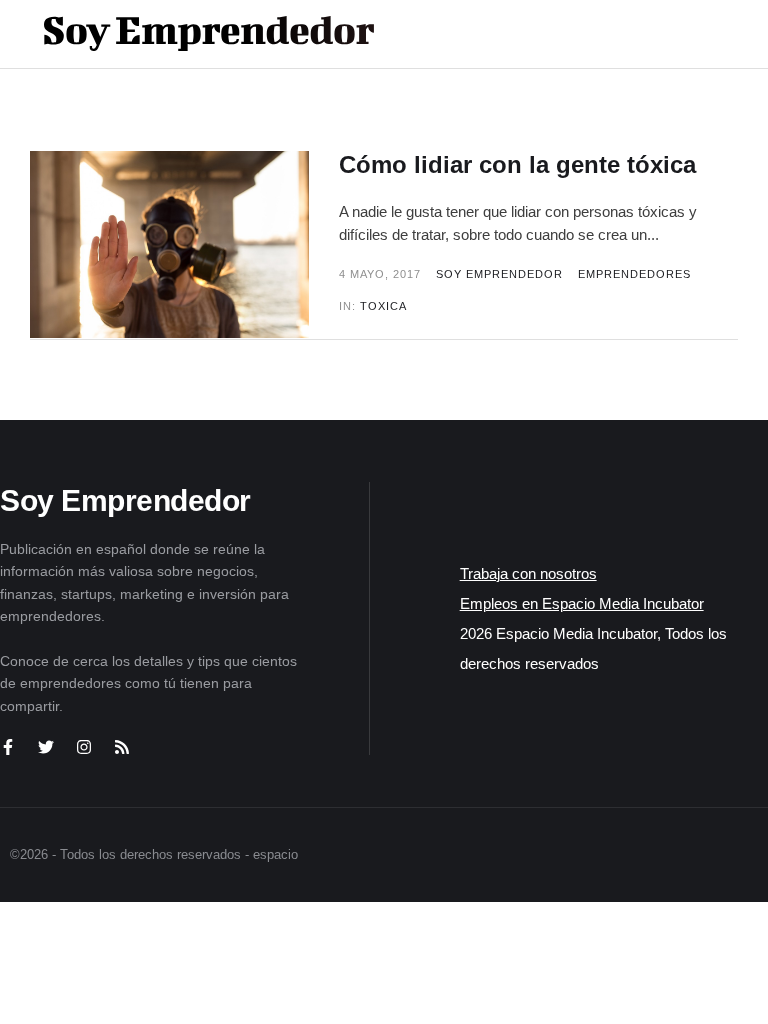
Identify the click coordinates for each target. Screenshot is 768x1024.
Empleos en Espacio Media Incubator (582, 603)
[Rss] (122, 747)
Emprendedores (634, 274)
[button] (669, 34)
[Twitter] (46, 747)
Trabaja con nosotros (528, 573)
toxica (383, 306)
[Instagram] (84, 747)
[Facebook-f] (8, 747)
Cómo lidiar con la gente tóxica (517, 164)
